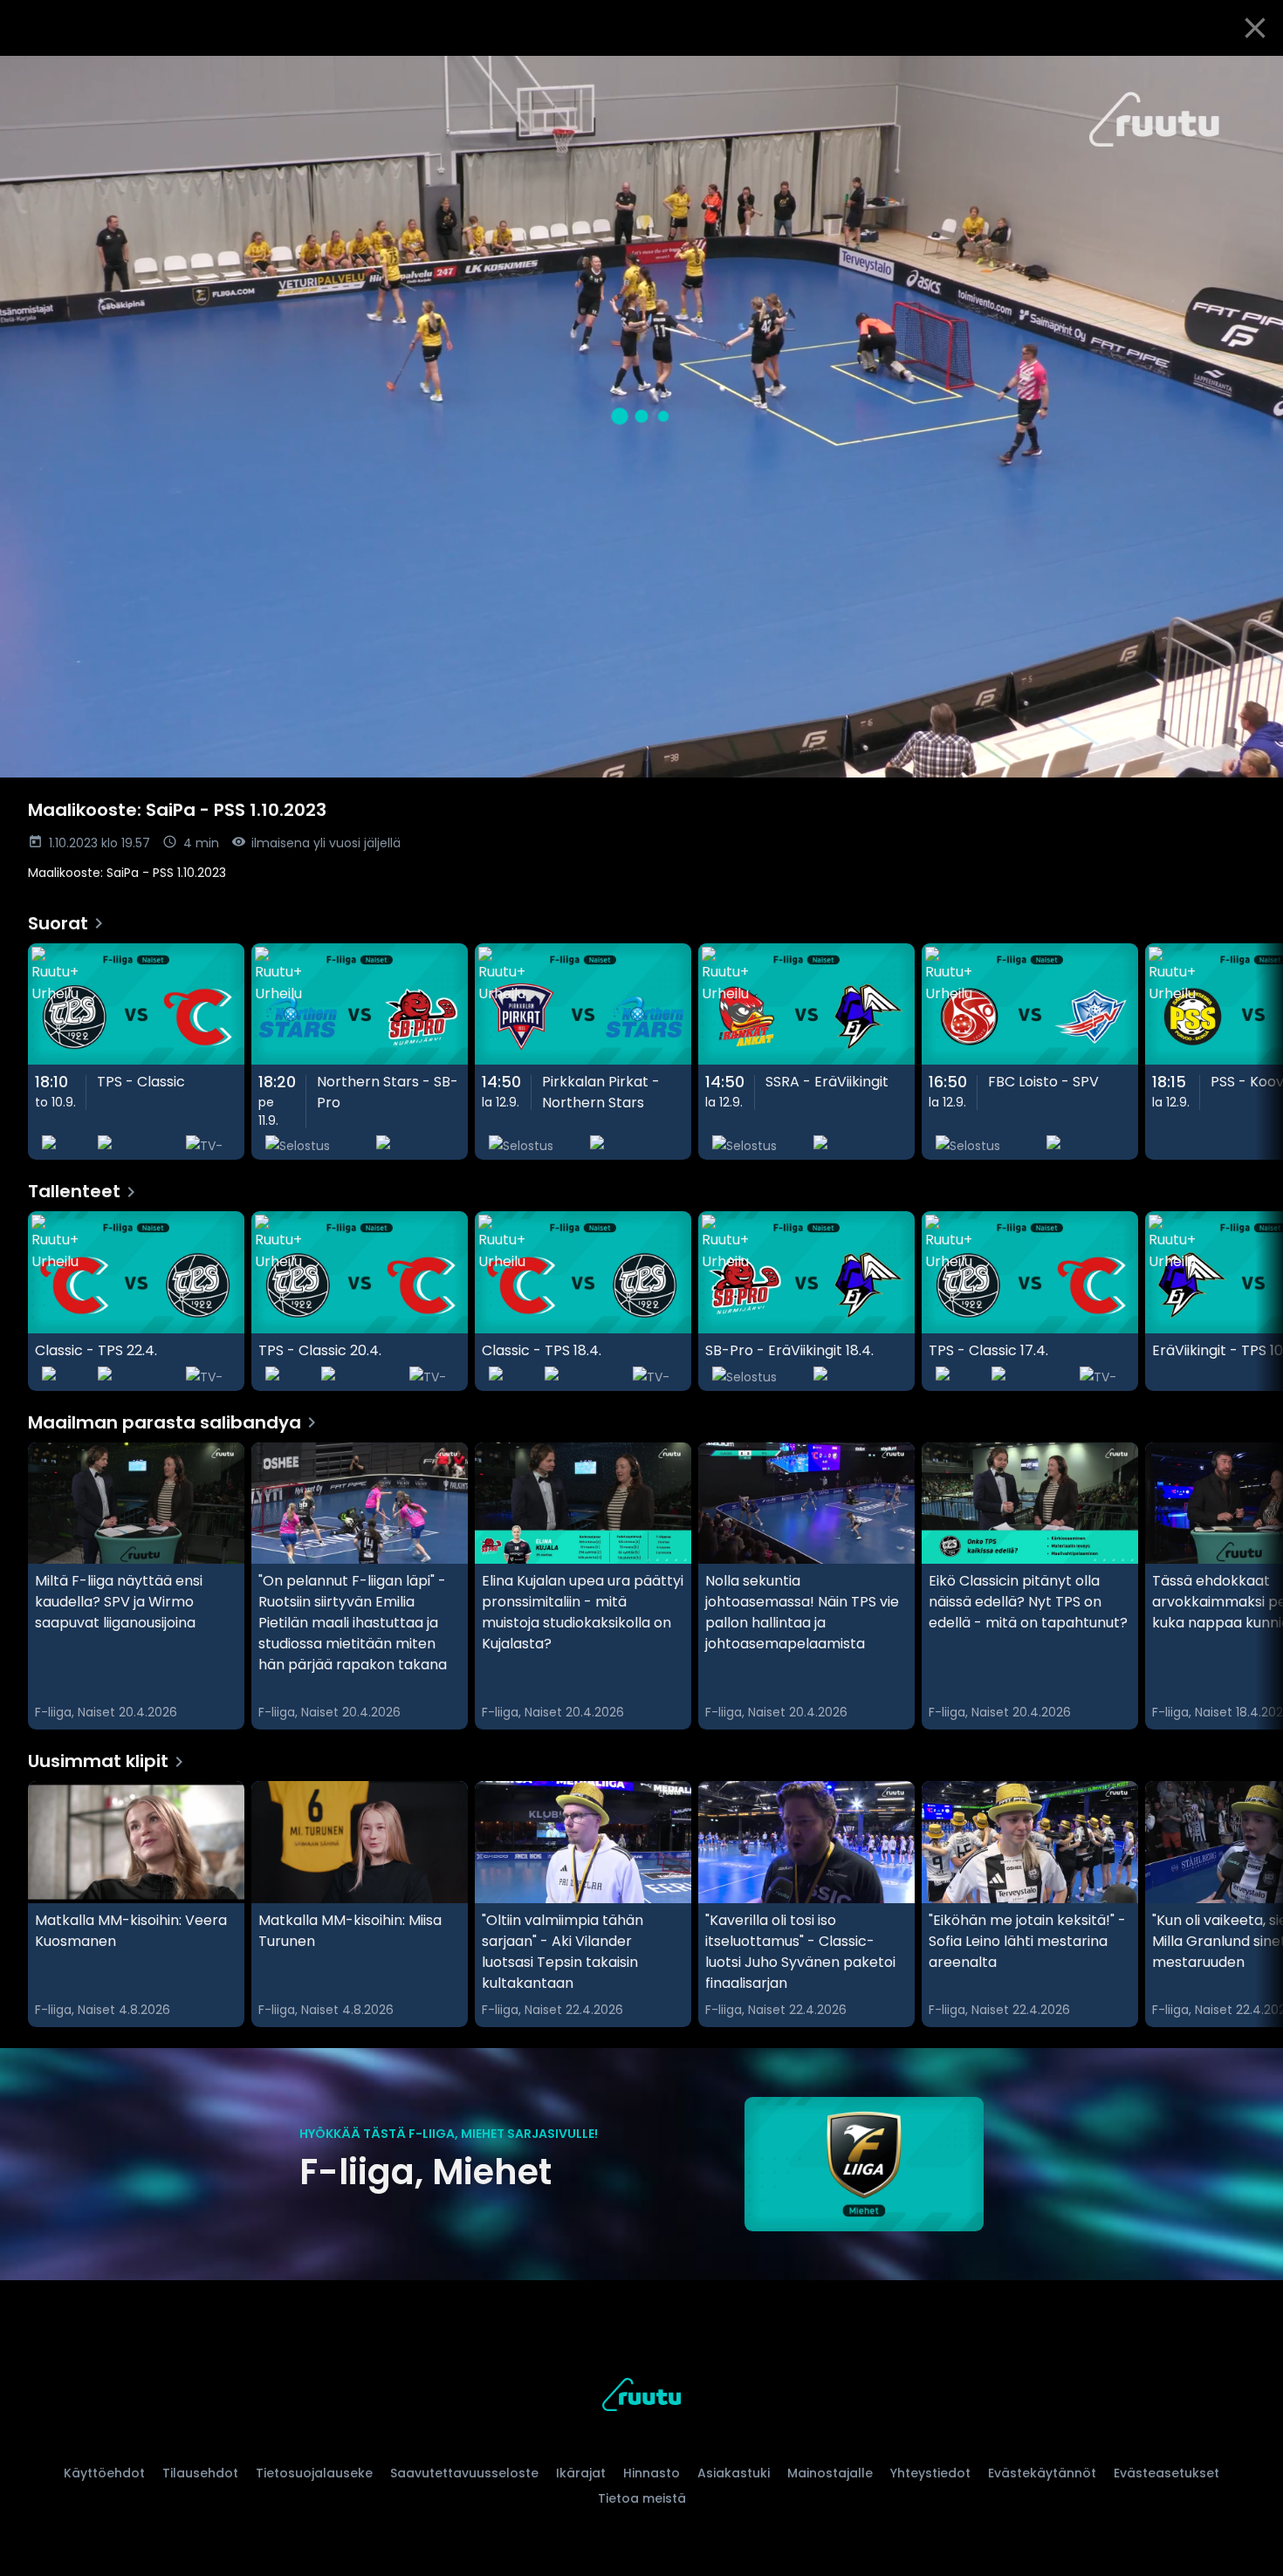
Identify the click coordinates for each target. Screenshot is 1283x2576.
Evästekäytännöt (1042, 2473)
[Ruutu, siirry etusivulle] (641, 2398)
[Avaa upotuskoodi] (1250, 76)
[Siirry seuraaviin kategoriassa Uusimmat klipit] (1255, 1904)
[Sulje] (1255, 28)
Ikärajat (581, 2473)
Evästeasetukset (1166, 2473)
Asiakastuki (734, 2473)
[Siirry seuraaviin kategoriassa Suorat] (1255, 1052)
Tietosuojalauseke (314, 2473)
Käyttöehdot (104, 2473)
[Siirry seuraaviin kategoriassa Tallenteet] (1255, 1301)
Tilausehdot (200, 2473)
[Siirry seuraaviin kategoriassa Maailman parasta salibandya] (1255, 1586)
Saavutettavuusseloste (464, 2473)
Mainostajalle (830, 2473)
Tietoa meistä (642, 2498)
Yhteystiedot (930, 2473)
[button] (641, 417)
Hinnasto (652, 2473)
